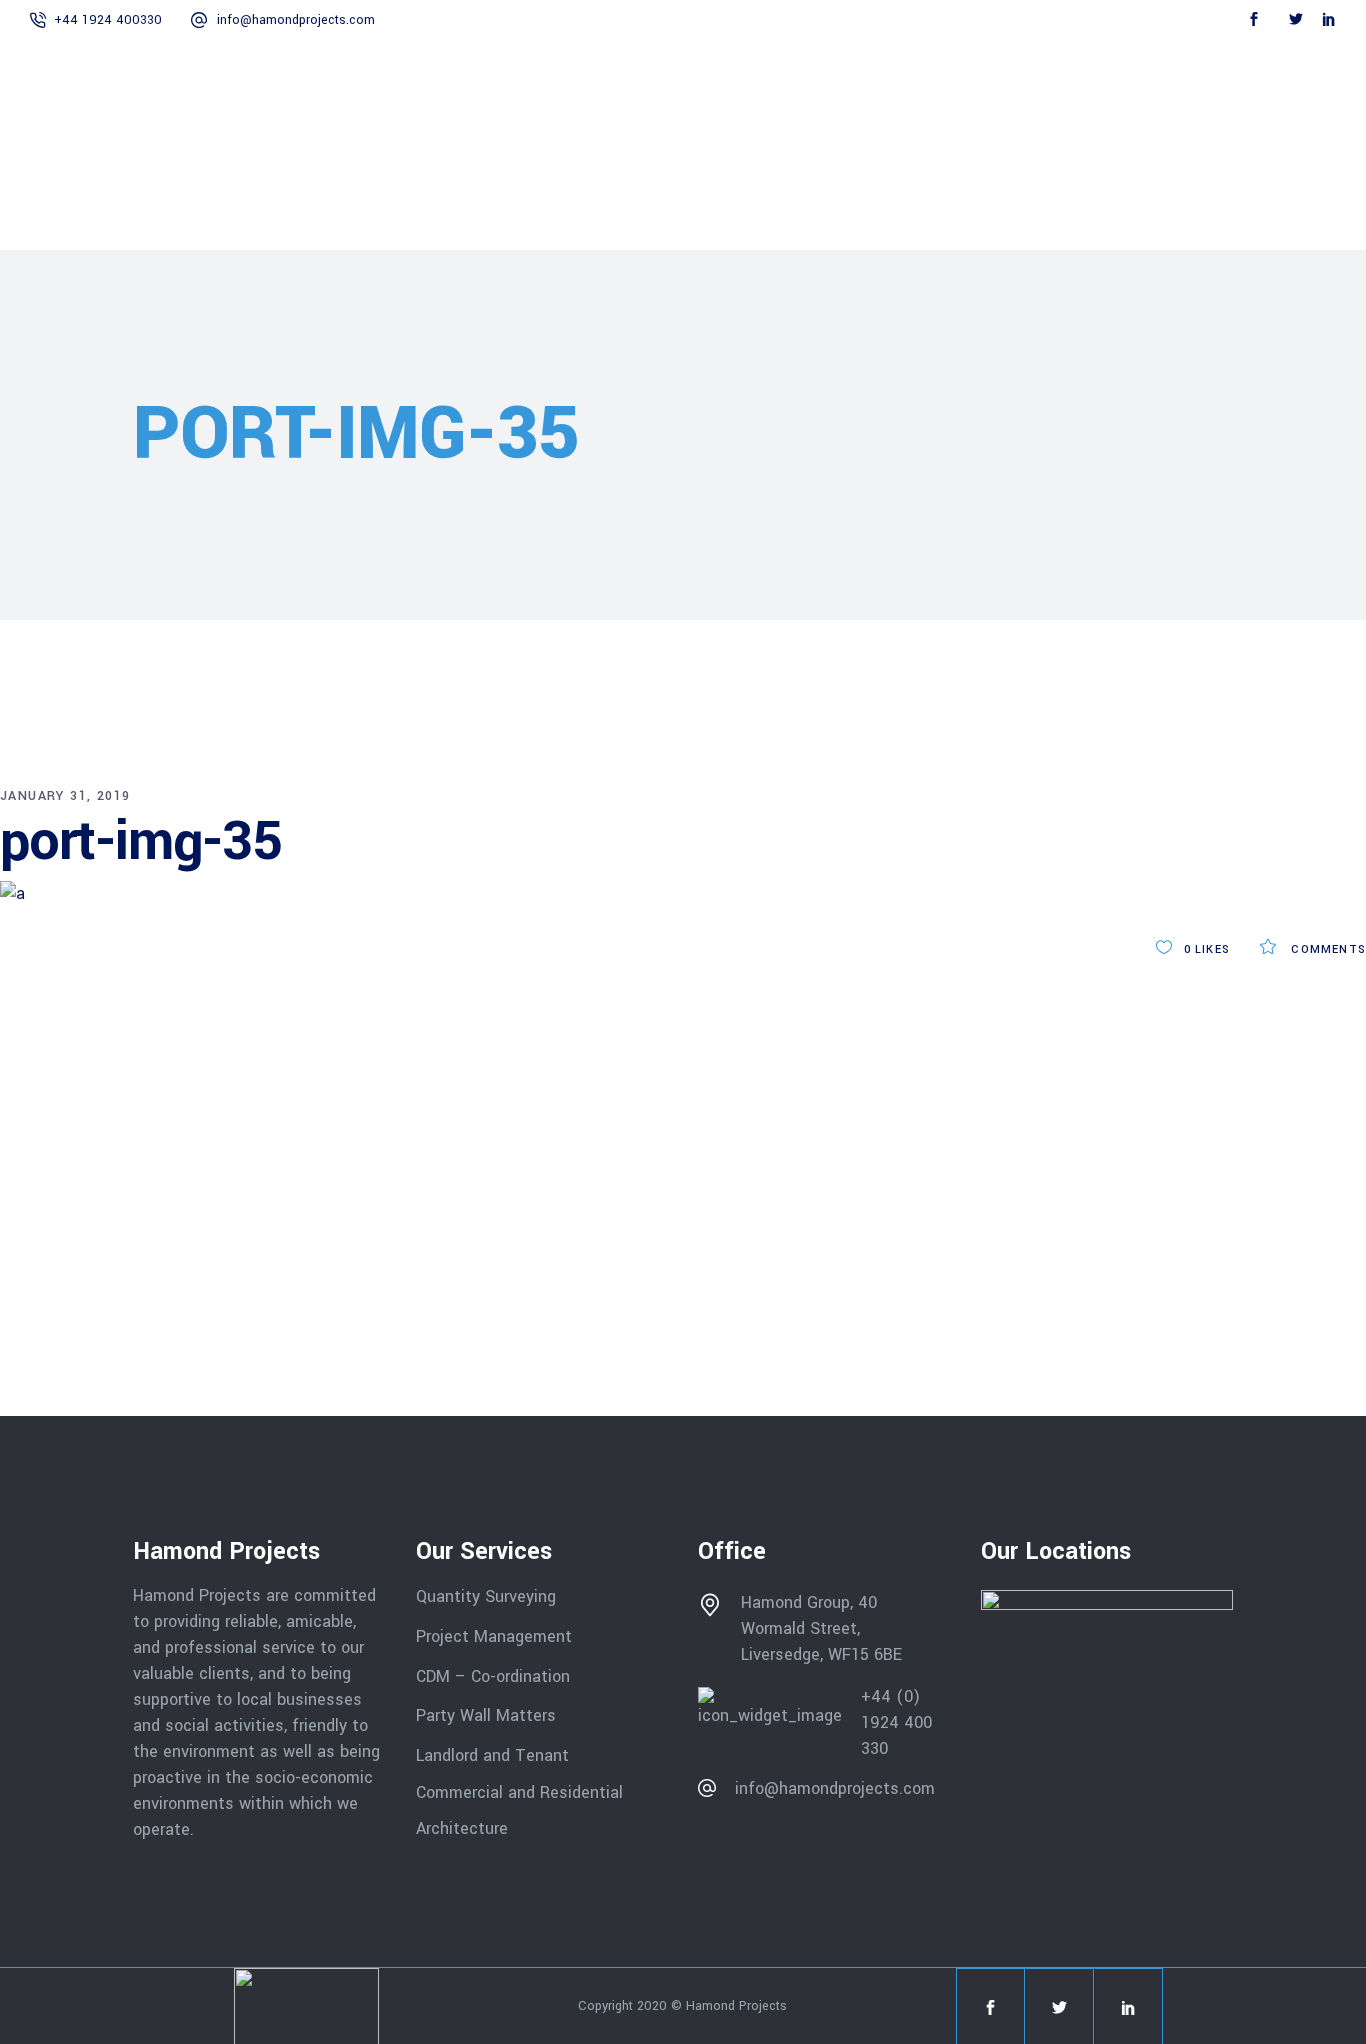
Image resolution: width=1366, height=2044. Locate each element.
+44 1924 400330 (108, 20)
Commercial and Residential (519, 1791)
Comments (1326, 949)
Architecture (464, 1828)
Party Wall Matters (486, 1715)
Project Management (494, 1636)
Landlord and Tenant (492, 1755)
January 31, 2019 (65, 796)
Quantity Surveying (486, 1596)
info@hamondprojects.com (296, 20)
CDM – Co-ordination (493, 1675)
